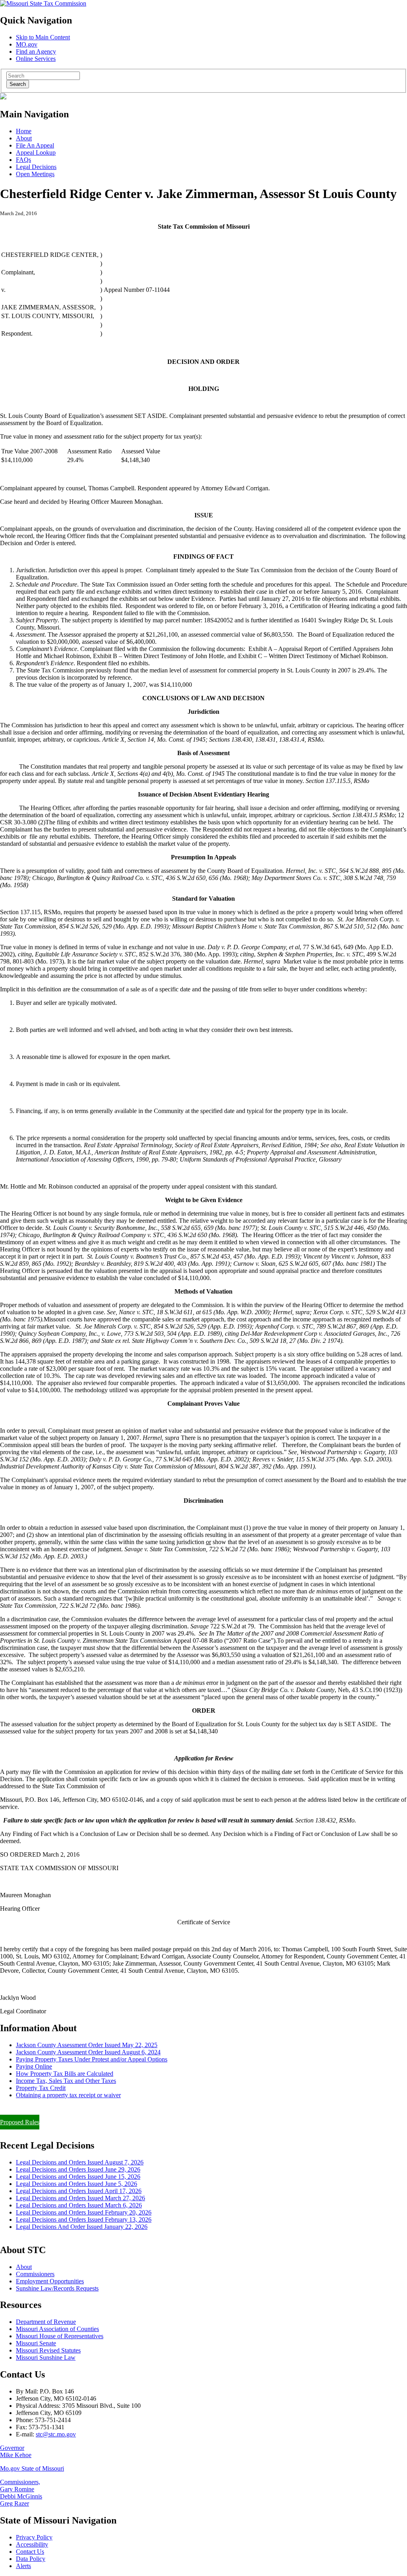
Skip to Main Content (43, 37)
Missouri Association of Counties (57, 2329)
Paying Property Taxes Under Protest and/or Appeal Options (92, 2059)
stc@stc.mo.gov (56, 2434)
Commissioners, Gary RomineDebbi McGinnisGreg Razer (21, 2493)
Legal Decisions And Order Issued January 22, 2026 (82, 2227)
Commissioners (35, 2274)
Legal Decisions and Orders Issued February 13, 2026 (84, 2220)
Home (24, 131)
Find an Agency (36, 51)
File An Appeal (35, 145)
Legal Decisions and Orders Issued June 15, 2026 (78, 2177)
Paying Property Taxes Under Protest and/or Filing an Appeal (77, 2109)
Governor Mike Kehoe (16, 2451)
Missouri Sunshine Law (46, 2357)
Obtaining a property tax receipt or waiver (68, 2095)
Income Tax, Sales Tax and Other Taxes (66, 2081)
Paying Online (34, 2066)
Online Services (36, 59)
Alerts (23, 2566)
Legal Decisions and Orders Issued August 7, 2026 (80, 2162)
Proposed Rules (20, 2122)
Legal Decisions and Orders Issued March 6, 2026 (79, 2205)
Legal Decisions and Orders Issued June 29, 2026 (78, 2169)
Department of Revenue (46, 2322)
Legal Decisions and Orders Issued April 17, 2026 (79, 2191)
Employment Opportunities (50, 2281)
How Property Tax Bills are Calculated (65, 2074)
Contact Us (30, 2552)
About (24, 138)
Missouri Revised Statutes (48, 2350)
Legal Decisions (36, 167)
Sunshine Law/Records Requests (57, 2288)
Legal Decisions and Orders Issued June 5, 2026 (77, 2184)
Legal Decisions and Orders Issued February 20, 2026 (84, 2212)
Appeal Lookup (36, 153)
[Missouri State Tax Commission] (43, 3)
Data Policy (31, 2559)
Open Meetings (35, 174)
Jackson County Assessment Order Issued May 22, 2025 (87, 2045)
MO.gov (27, 44)
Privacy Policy (34, 2537)
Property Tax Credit (41, 2088)
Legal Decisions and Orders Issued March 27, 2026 (80, 2198)
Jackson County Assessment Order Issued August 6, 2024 (88, 2052)
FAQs (23, 160)
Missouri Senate (36, 2343)
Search (18, 84)
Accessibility (32, 2544)
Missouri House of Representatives (60, 2336)
